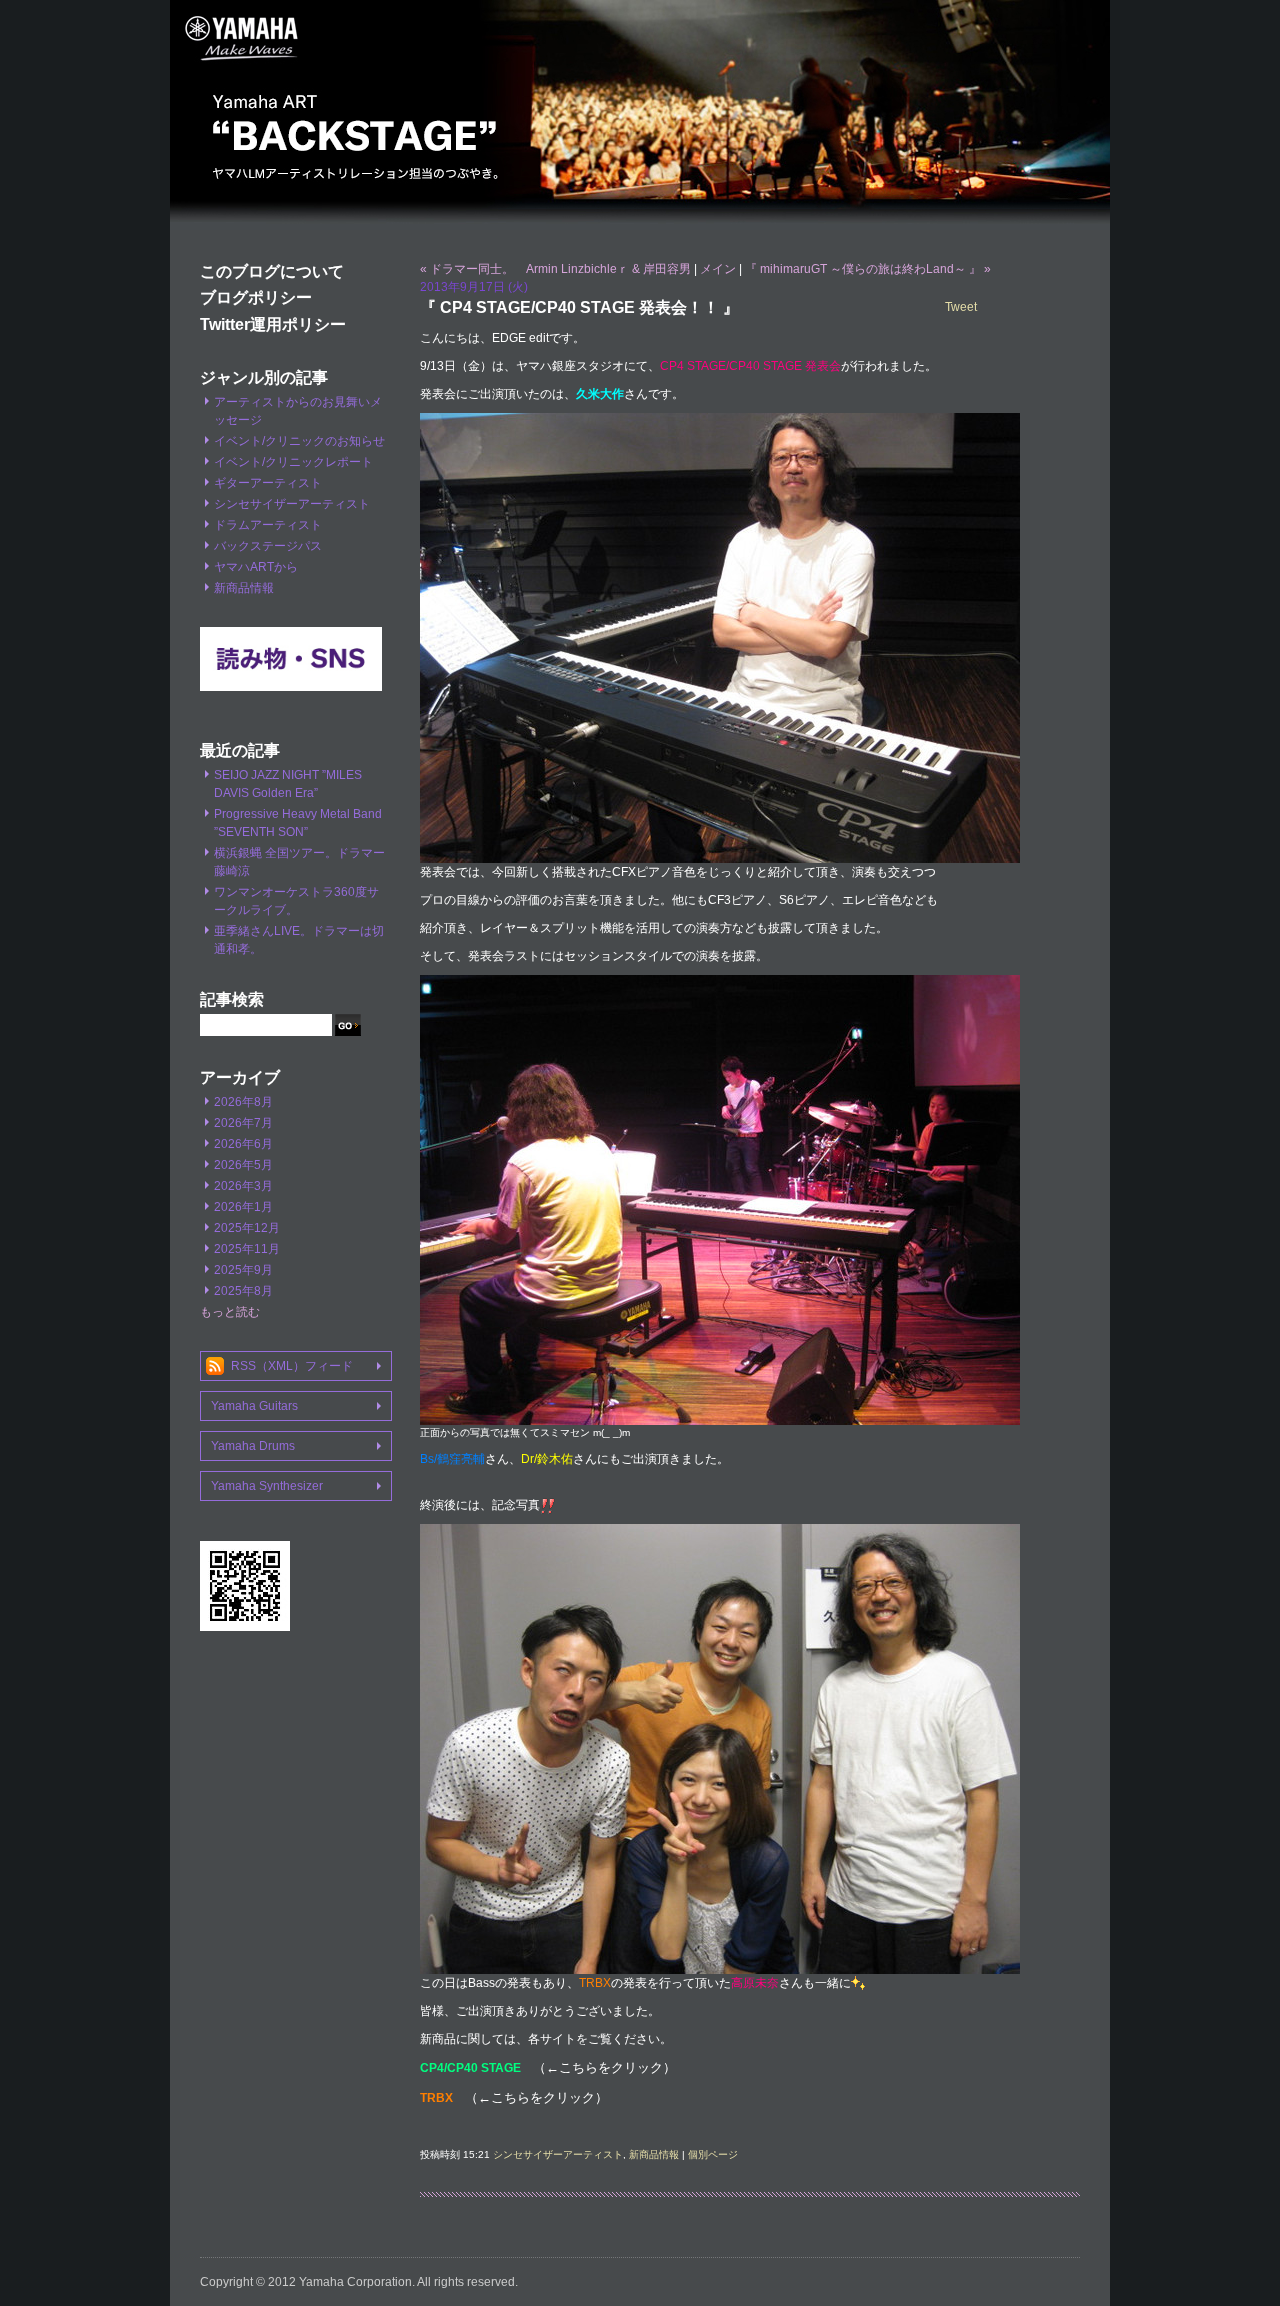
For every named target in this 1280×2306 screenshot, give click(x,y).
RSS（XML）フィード (292, 1366)
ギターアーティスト (268, 483)
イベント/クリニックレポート (293, 462)
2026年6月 (243, 1144)
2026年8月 (243, 1102)
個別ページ (713, 2154)
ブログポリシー (256, 297)
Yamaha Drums (253, 1446)
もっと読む (230, 1312)
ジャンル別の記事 (264, 377)
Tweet (961, 307)
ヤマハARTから (256, 567)
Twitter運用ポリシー (273, 324)
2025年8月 (243, 1291)
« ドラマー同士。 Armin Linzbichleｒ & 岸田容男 (555, 269)
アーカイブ (240, 1077)
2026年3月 (243, 1186)
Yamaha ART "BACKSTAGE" (640, 115)
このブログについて (272, 271)
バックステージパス (268, 546)
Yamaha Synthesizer (267, 1486)
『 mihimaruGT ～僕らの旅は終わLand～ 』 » (868, 269)
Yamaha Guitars (254, 1406)
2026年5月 (243, 1165)
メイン (718, 269)
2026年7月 (243, 1123)
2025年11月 (247, 1249)
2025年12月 (247, 1228)
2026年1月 (243, 1207)
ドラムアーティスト (268, 525)
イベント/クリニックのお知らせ (299, 441)
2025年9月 (243, 1270)
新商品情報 (244, 588)
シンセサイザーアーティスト (292, 504)
